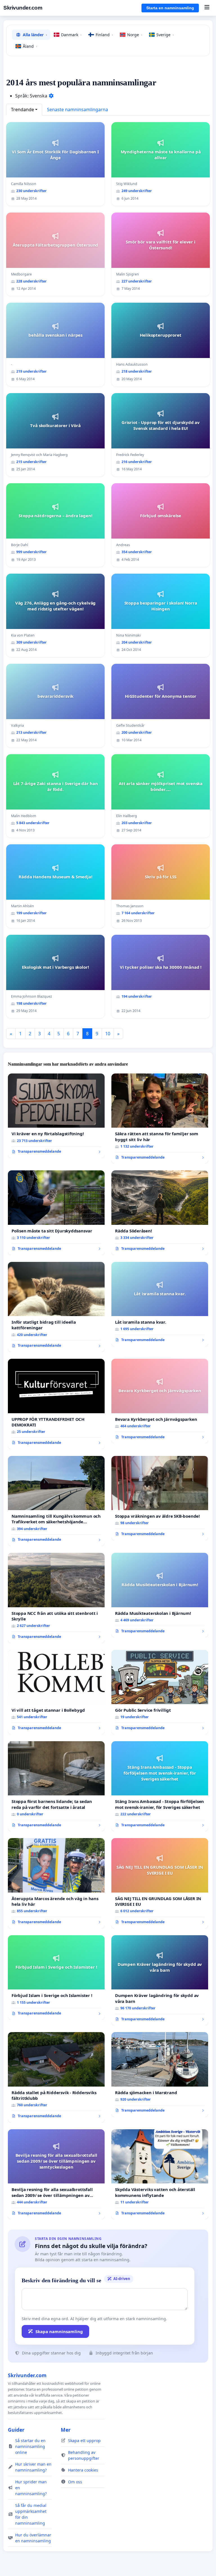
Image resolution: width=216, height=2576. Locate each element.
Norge (135, 35)
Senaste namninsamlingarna (77, 110)
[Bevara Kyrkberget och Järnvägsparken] (160, 1401)
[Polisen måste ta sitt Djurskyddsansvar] (56, 1213)
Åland (30, 46)
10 (108, 1034)
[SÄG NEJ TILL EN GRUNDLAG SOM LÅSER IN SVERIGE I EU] (160, 1883)
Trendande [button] (22, 110)
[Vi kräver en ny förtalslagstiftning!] (56, 1116)
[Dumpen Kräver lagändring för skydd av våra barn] (160, 1980)
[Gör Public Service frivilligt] (160, 1692)
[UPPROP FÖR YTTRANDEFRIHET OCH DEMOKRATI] (56, 1404)
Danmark (71, 35)
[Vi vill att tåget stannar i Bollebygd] (56, 1692)
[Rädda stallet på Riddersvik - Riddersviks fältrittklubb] (56, 2077)
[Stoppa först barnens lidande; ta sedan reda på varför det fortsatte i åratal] (56, 1786)
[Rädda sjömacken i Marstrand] (160, 2074)
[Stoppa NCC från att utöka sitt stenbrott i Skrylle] (56, 1598)
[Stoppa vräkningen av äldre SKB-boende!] (160, 1498)
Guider (16, 2430)
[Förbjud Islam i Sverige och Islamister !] (56, 1977)
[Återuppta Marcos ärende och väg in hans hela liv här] (56, 1883)
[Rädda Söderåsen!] (160, 1213)
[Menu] (207, 8)
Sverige (165, 35)
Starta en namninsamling (170, 8)
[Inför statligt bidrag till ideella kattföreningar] (56, 1307)
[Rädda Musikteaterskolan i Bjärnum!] (160, 1595)
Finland (104, 35)
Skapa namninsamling (59, 2331)
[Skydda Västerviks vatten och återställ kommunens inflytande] (160, 2174)
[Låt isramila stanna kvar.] (160, 1304)
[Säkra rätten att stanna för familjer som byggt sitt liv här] (160, 1119)
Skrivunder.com (23, 8)
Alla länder (35, 35)
